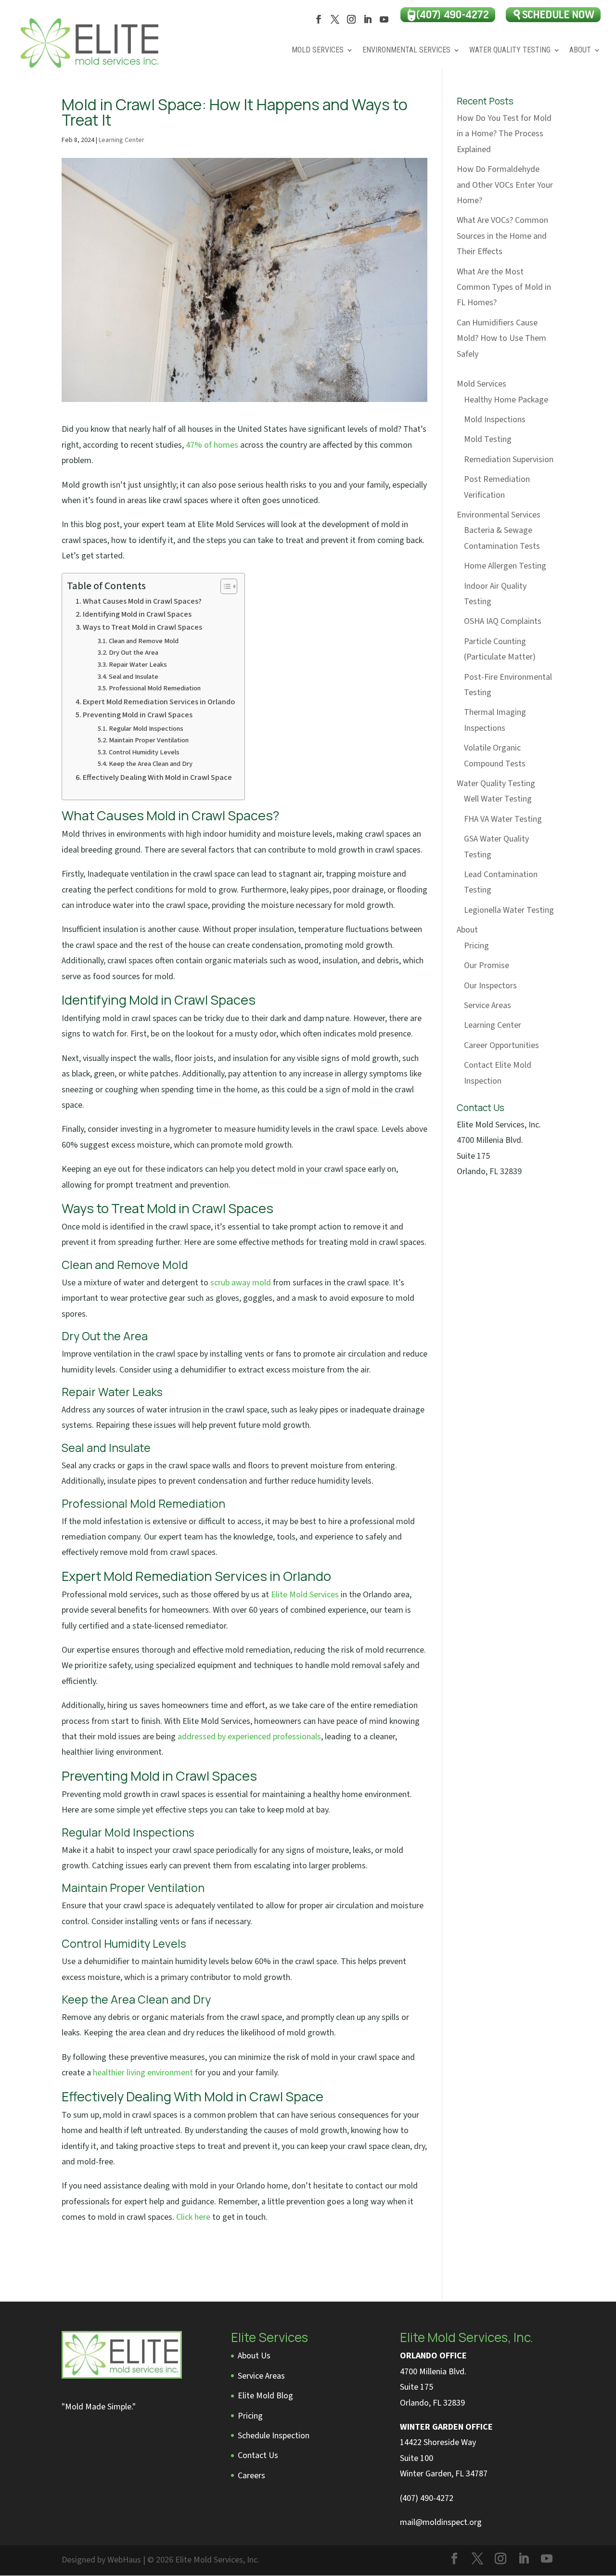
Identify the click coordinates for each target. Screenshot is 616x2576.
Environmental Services (406, 51)
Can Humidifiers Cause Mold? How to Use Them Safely (501, 338)
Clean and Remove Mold (144, 641)
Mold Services (318, 51)
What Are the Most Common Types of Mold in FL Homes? (504, 287)
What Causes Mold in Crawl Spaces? (142, 601)
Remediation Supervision (509, 460)
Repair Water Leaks (138, 665)
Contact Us (258, 2455)
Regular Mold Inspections (146, 729)
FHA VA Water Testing (503, 819)
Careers (251, 2476)
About (580, 51)
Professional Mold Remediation (155, 688)
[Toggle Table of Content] (224, 586)
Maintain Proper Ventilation (149, 740)
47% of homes (212, 445)
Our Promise (487, 965)
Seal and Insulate (134, 677)
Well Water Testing (498, 799)
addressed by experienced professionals (249, 1737)
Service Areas (488, 1005)
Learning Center (122, 140)
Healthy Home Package (506, 400)
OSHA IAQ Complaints (503, 621)
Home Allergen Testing (505, 566)
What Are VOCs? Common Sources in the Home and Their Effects (502, 236)
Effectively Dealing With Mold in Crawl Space (157, 777)
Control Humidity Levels (144, 752)
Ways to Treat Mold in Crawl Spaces (142, 627)
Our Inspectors (490, 986)
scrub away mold (241, 1283)
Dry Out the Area (134, 653)
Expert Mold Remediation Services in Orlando (159, 702)
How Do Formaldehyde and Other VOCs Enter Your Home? (505, 185)
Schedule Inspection (274, 2436)
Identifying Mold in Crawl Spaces (137, 614)
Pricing (476, 946)
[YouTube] (384, 22)
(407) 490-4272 (427, 2498)
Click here (193, 2217)
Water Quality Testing (510, 51)
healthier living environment (143, 2073)
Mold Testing (488, 439)
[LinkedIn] (368, 22)
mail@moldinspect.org (441, 2522)
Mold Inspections (495, 420)
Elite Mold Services (305, 1595)
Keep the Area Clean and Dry (151, 764)
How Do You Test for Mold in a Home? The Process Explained (504, 134)
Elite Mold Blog (265, 2396)
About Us (254, 2356)
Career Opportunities (501, 1045)
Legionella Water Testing (509, 910)
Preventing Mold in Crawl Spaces (138, 715)
